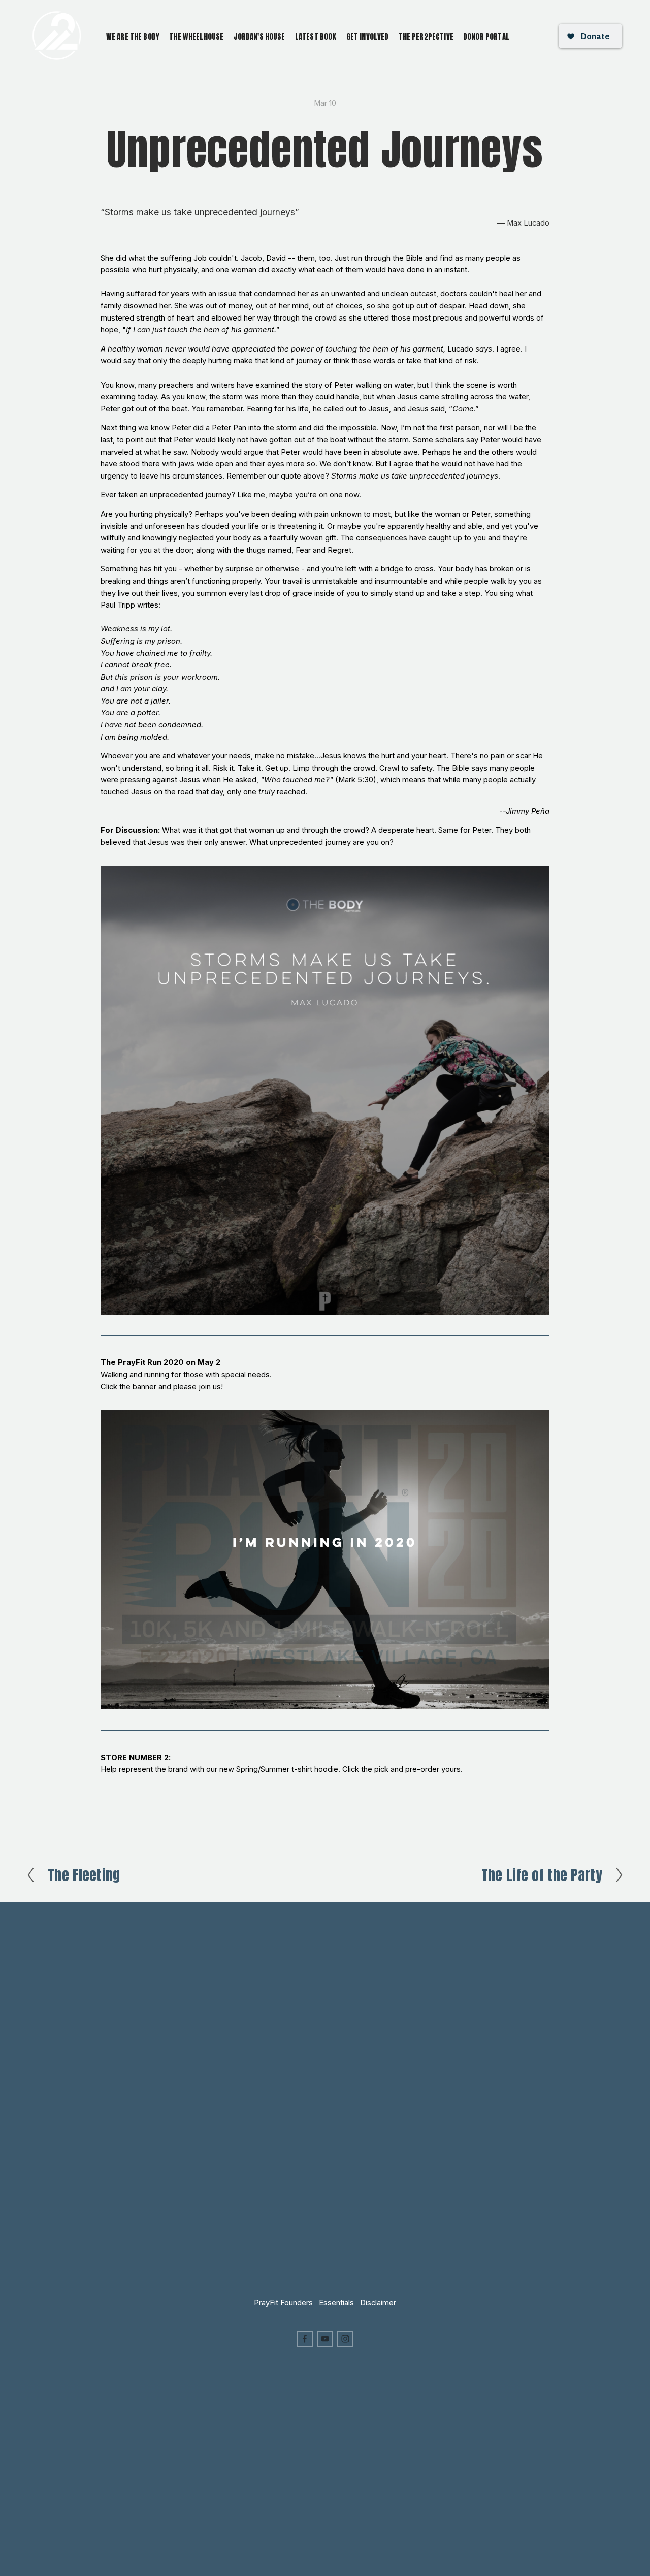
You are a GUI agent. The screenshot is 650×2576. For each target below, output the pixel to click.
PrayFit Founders (283, 2303)
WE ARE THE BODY (133, 36)
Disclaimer (378, 2303)
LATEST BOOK (316, 36)
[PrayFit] (325, 2339)
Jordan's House (259, 36)
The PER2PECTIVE (426, 36)
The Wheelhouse (196, 36)
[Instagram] (345, 2339)
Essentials (336, 2303)
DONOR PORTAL (486, 36)
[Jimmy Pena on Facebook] (305, 2339)
